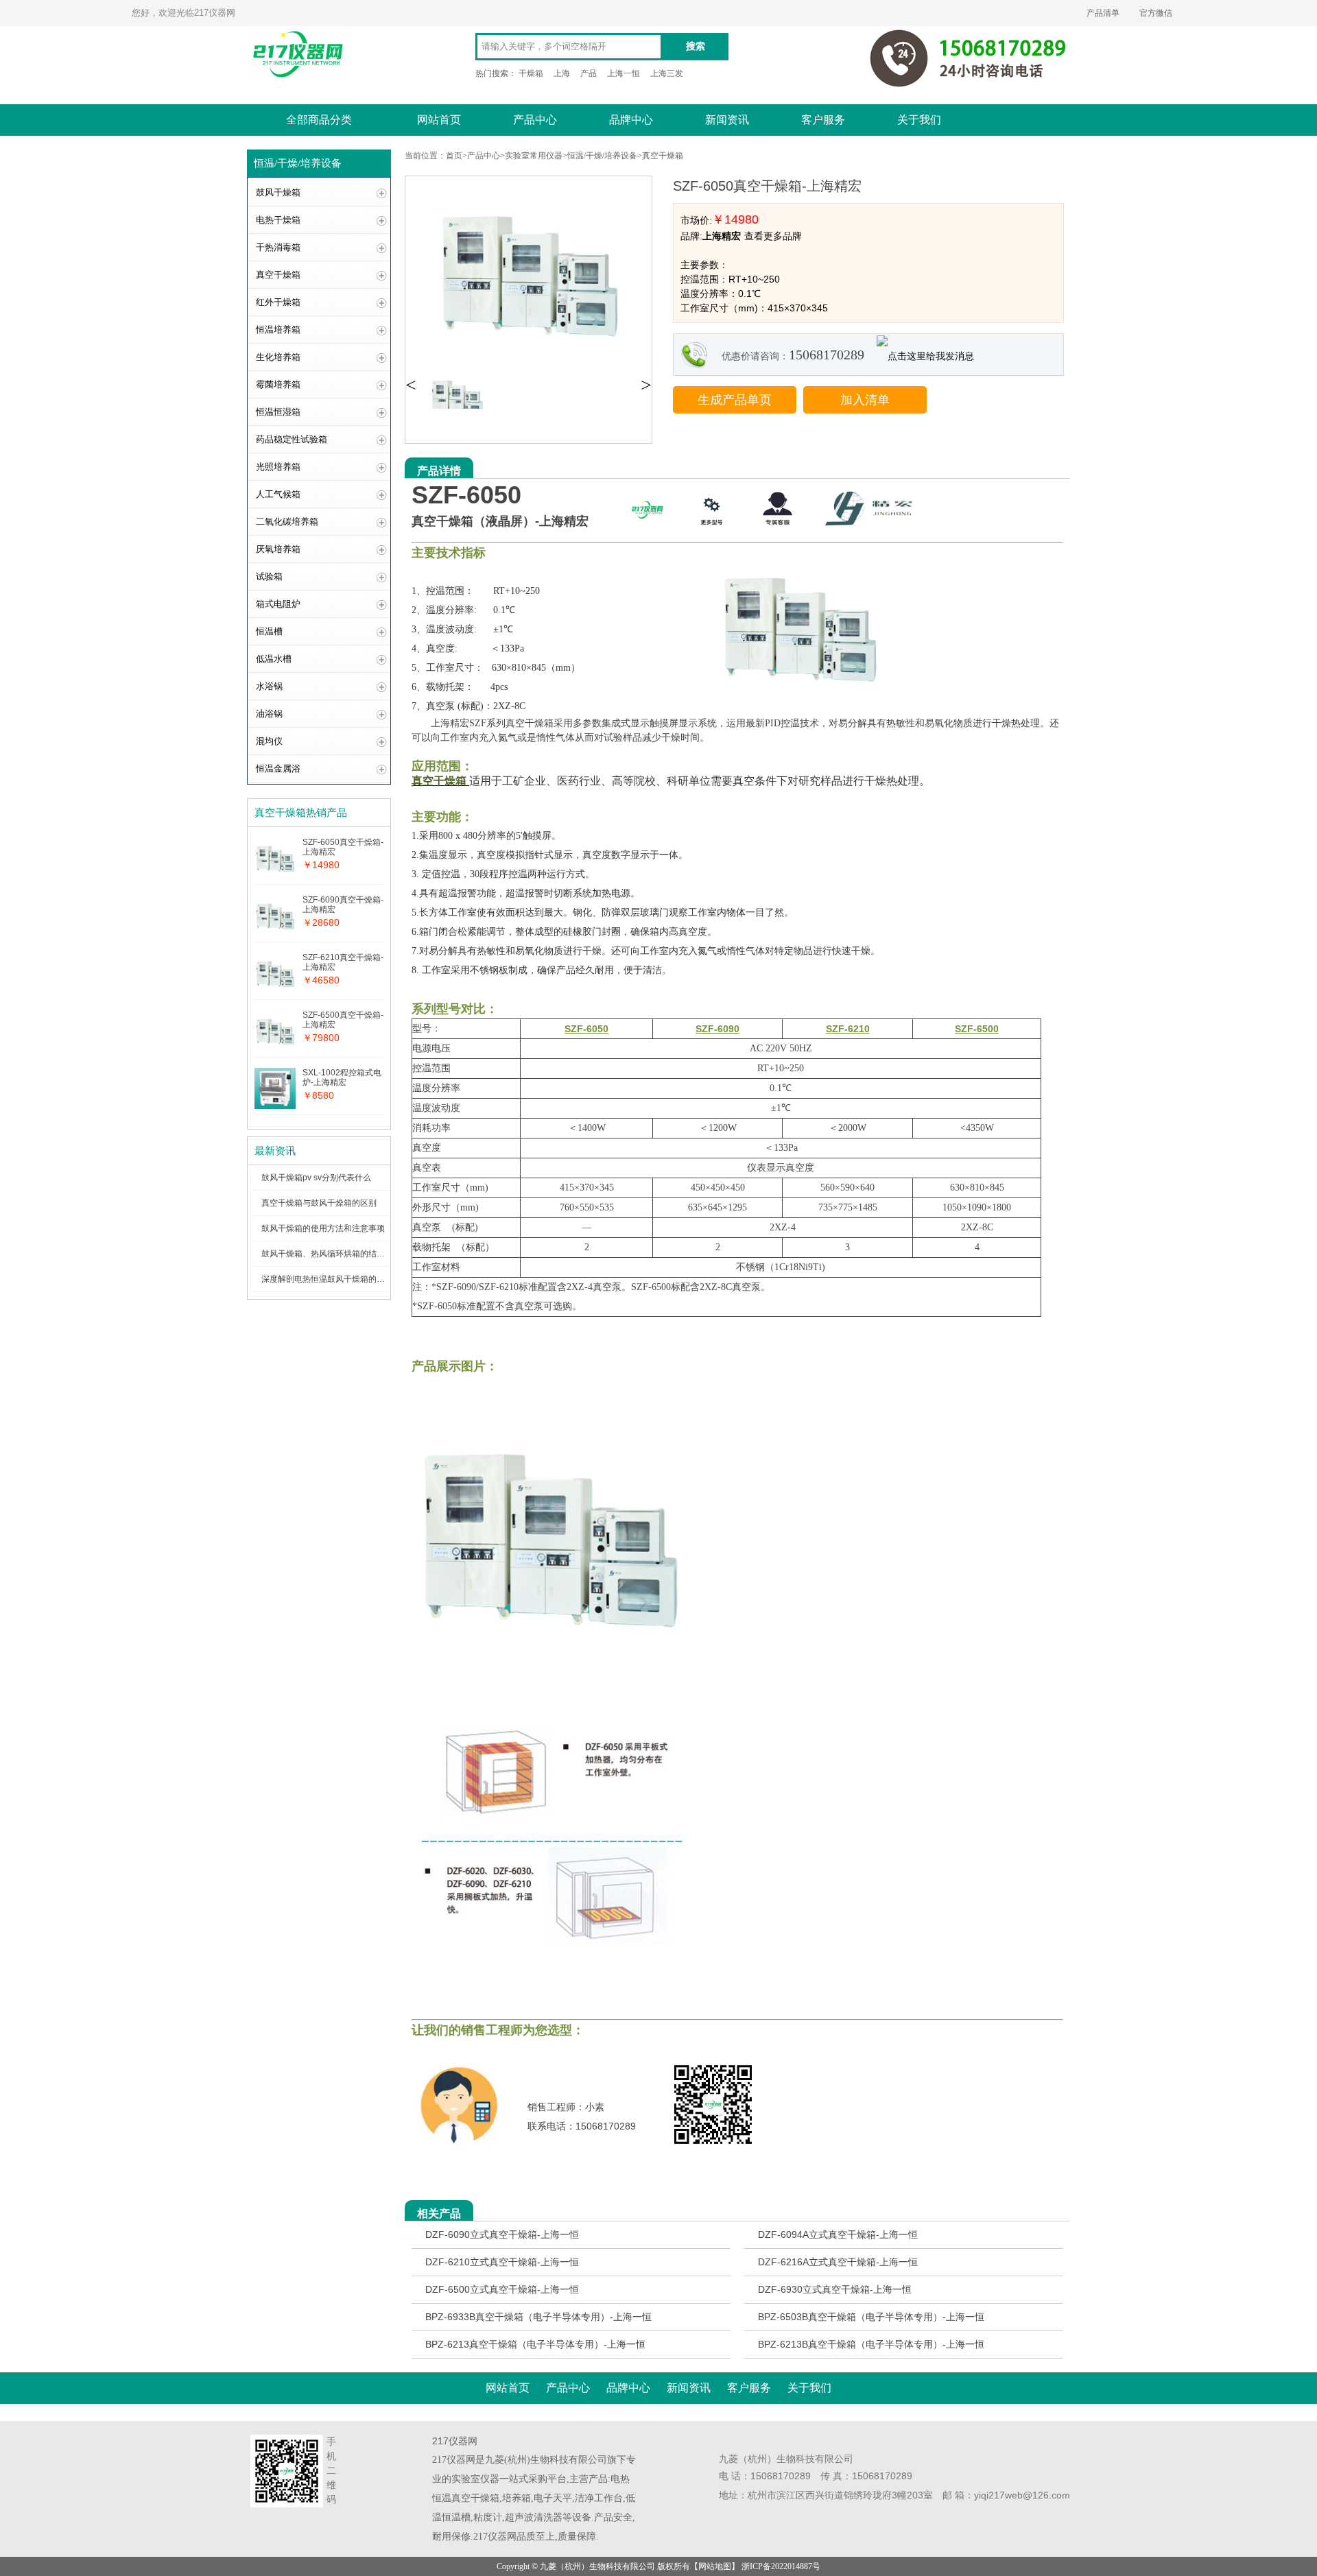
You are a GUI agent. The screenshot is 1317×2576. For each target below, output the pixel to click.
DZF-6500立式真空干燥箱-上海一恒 (502, 2289)
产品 (589, 73)
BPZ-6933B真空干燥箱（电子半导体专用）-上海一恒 (538, 2317)
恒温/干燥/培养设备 (602, 156)
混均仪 (269, 741)
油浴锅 (269, 714)
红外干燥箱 (278, 302)
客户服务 (823, 120)
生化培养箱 (278, 357)
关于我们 (919, 120)
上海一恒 (624, 73)
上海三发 (667, 73)
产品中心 (535, 120)
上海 (562, 73)
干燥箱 (531, 73)
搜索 (696, 46)
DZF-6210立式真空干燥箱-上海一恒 (502, 2262)
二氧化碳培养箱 (287, 522)
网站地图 (715, 2566)
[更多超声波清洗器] (712, 532)
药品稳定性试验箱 (292, 439)
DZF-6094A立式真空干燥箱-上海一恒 (838, 2234)
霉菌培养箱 (278, 384)
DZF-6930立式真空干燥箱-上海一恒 (835, 2289)
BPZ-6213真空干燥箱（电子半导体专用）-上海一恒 (535, 2344)
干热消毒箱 (278, 247)
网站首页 (439, 120)
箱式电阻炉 (278, 604)
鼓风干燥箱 (278, 192)
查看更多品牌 (773, 236)
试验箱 (269, 576)
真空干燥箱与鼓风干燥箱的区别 (319, 1203)
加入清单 (865, 400)
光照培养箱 (278, 467)
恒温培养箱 (278, 330)
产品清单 (1103, 13)
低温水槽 (274, 659)
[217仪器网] (647, 532)
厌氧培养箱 (278, 549)
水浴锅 (269, 686)
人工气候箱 (278, 494)
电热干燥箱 (278, 220)
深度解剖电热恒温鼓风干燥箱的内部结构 (335, 1279)
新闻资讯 (727, 120)
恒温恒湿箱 (278, 412)
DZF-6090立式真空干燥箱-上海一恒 (502, 2234)
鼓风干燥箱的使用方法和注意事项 (323, 1228)
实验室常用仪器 (534, 156)
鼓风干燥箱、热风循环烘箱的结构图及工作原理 (348, 1254)
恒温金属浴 (278, 768)
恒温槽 (269, 631)
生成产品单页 (735, 400)
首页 (454, 156)
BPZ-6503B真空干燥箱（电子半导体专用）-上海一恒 (871, 2317)
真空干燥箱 (278, 275)
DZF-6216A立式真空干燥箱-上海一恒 (838, 2262)
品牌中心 (631, 120)
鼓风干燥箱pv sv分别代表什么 (316, 1178)
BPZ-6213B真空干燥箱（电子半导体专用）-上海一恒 (871, 2344)
